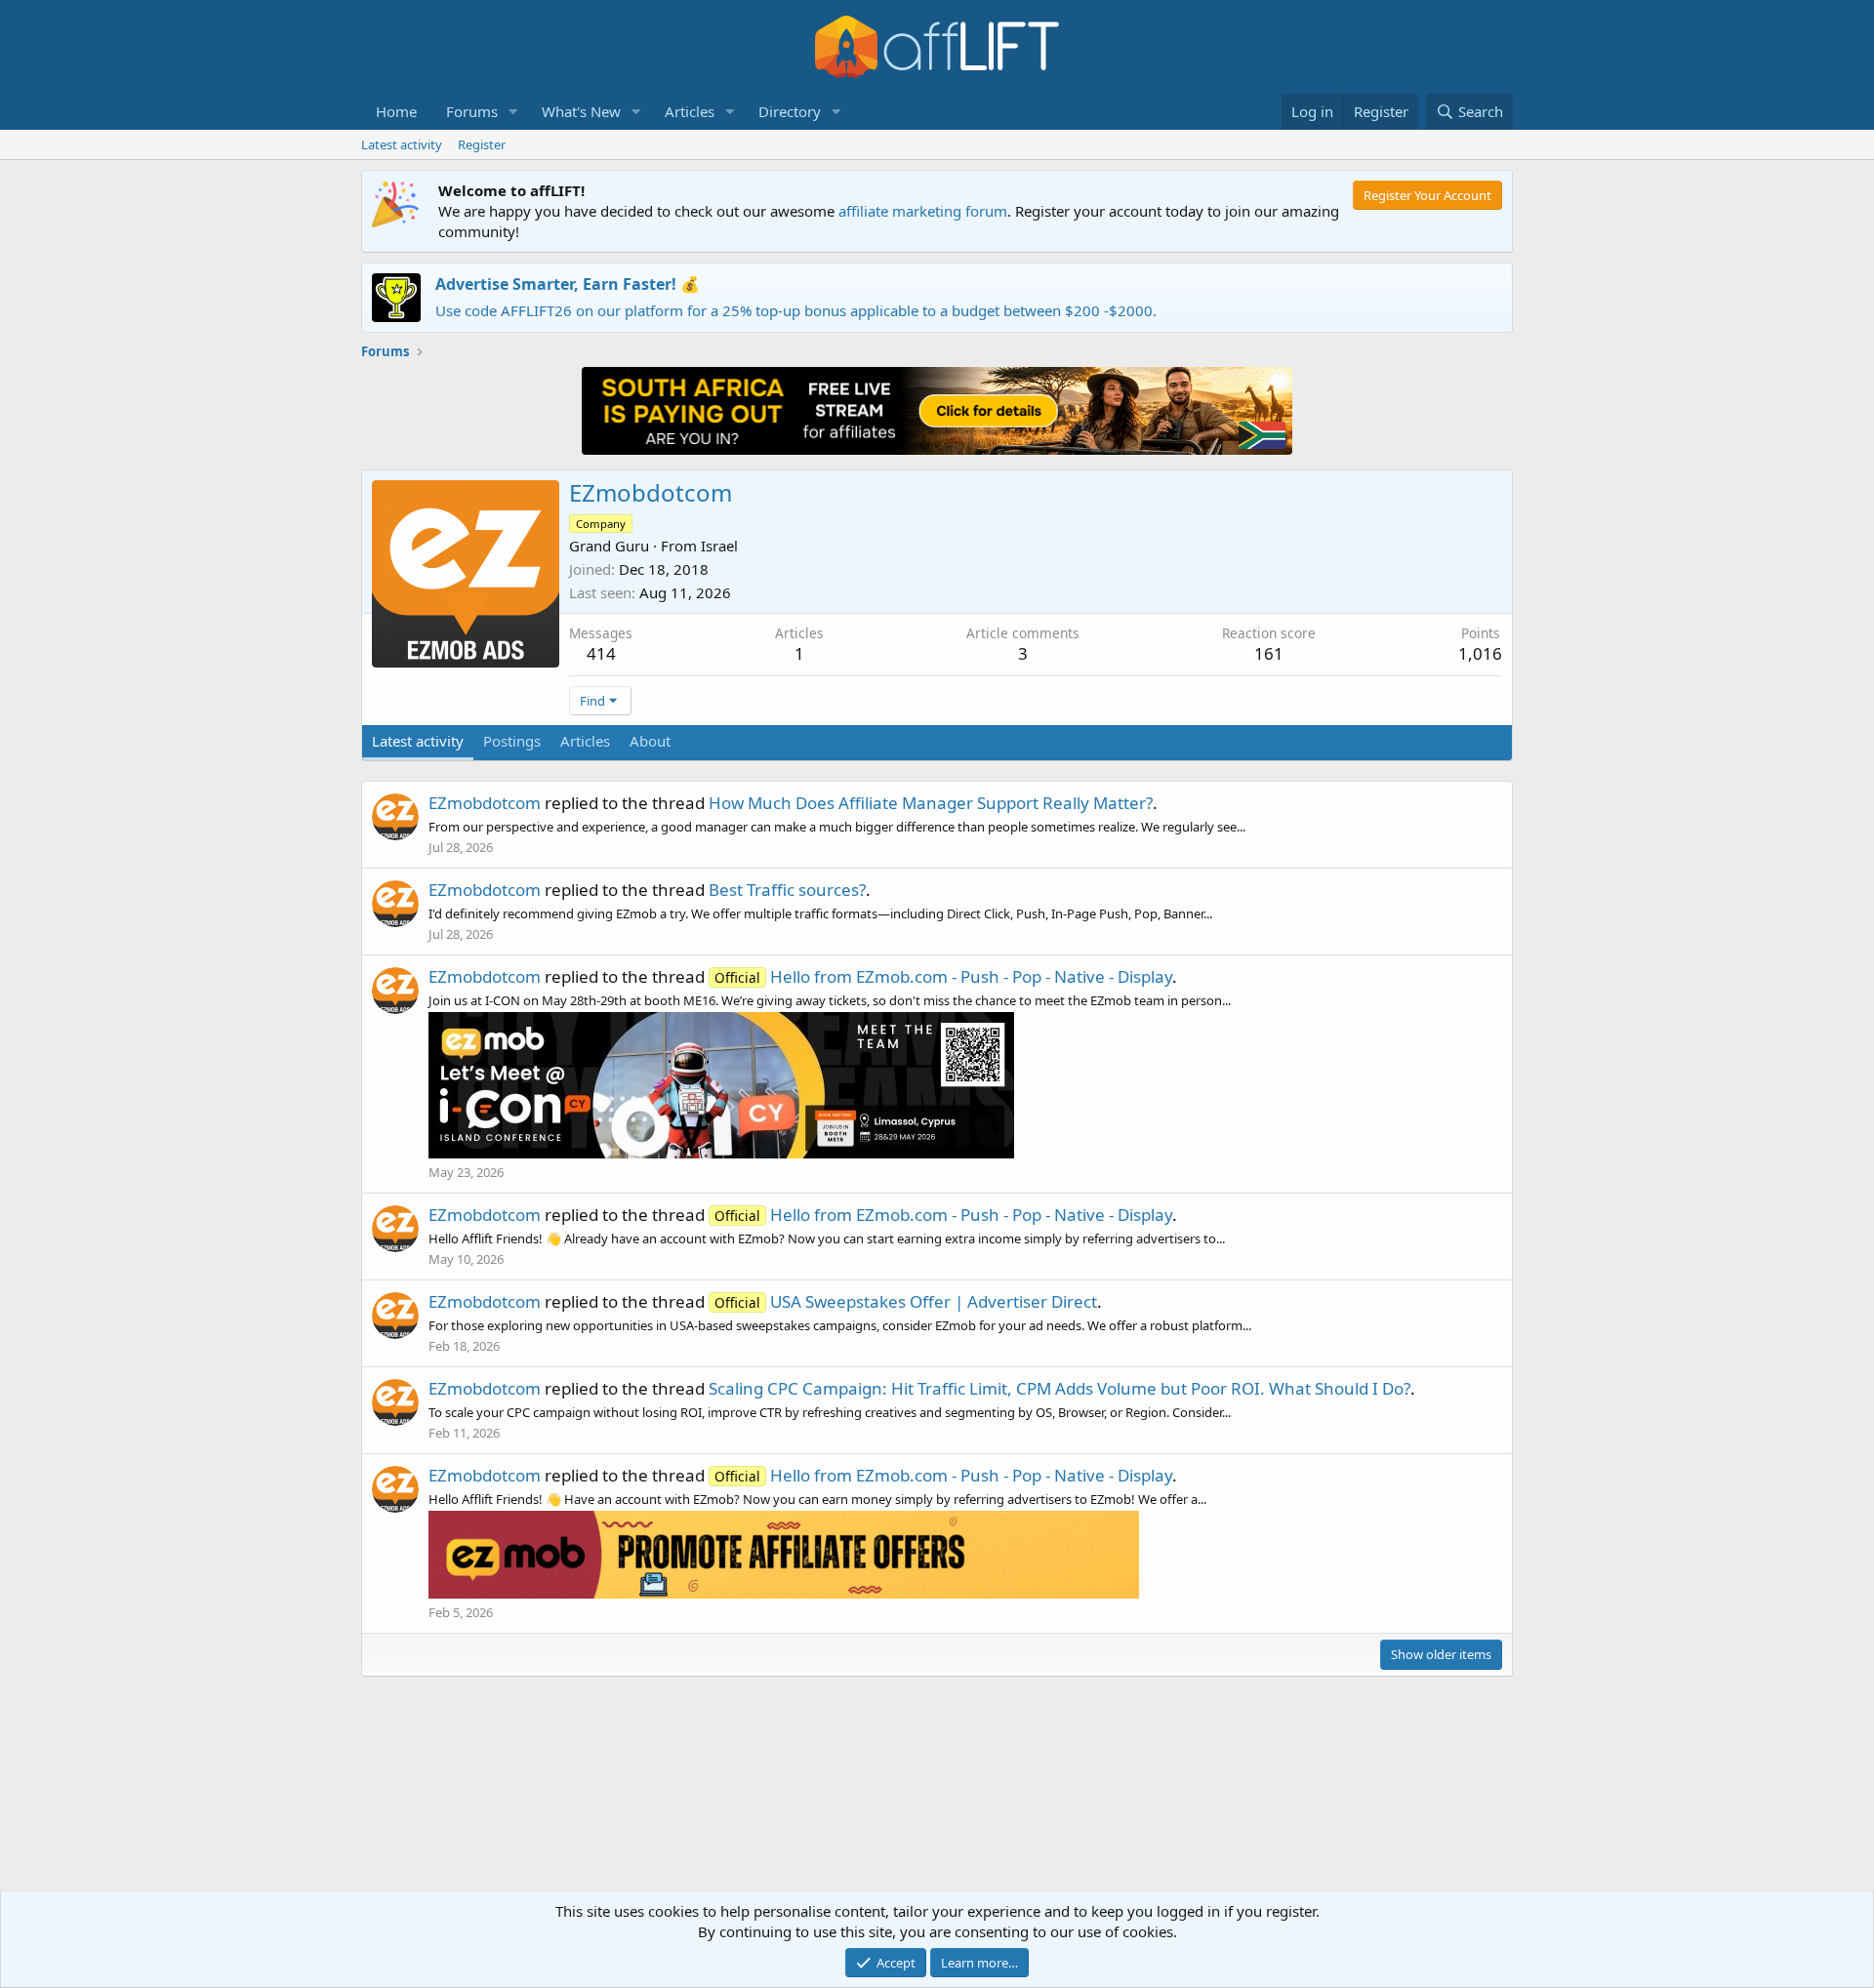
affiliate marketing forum (923, 211)
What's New (581, 111)
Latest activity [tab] (418, 741)
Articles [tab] (585, 741)
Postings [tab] (512, 741)
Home (396, 111)
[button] (513, 112)
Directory (790, 111)
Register (482, 144)
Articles (690, 111)
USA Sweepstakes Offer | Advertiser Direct (906, 1301)
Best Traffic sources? (787, 890)
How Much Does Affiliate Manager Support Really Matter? (931, 803)
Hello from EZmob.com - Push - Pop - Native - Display (943, 976)
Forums (472, 111)
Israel (719, 546)
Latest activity (402, 144)
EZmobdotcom (485, 803)
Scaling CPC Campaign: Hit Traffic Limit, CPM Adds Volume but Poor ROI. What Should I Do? (1059, 1388)
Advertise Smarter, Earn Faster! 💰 (568, 284)
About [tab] (650, 741)
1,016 (1480, 653)
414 (601, 653)
